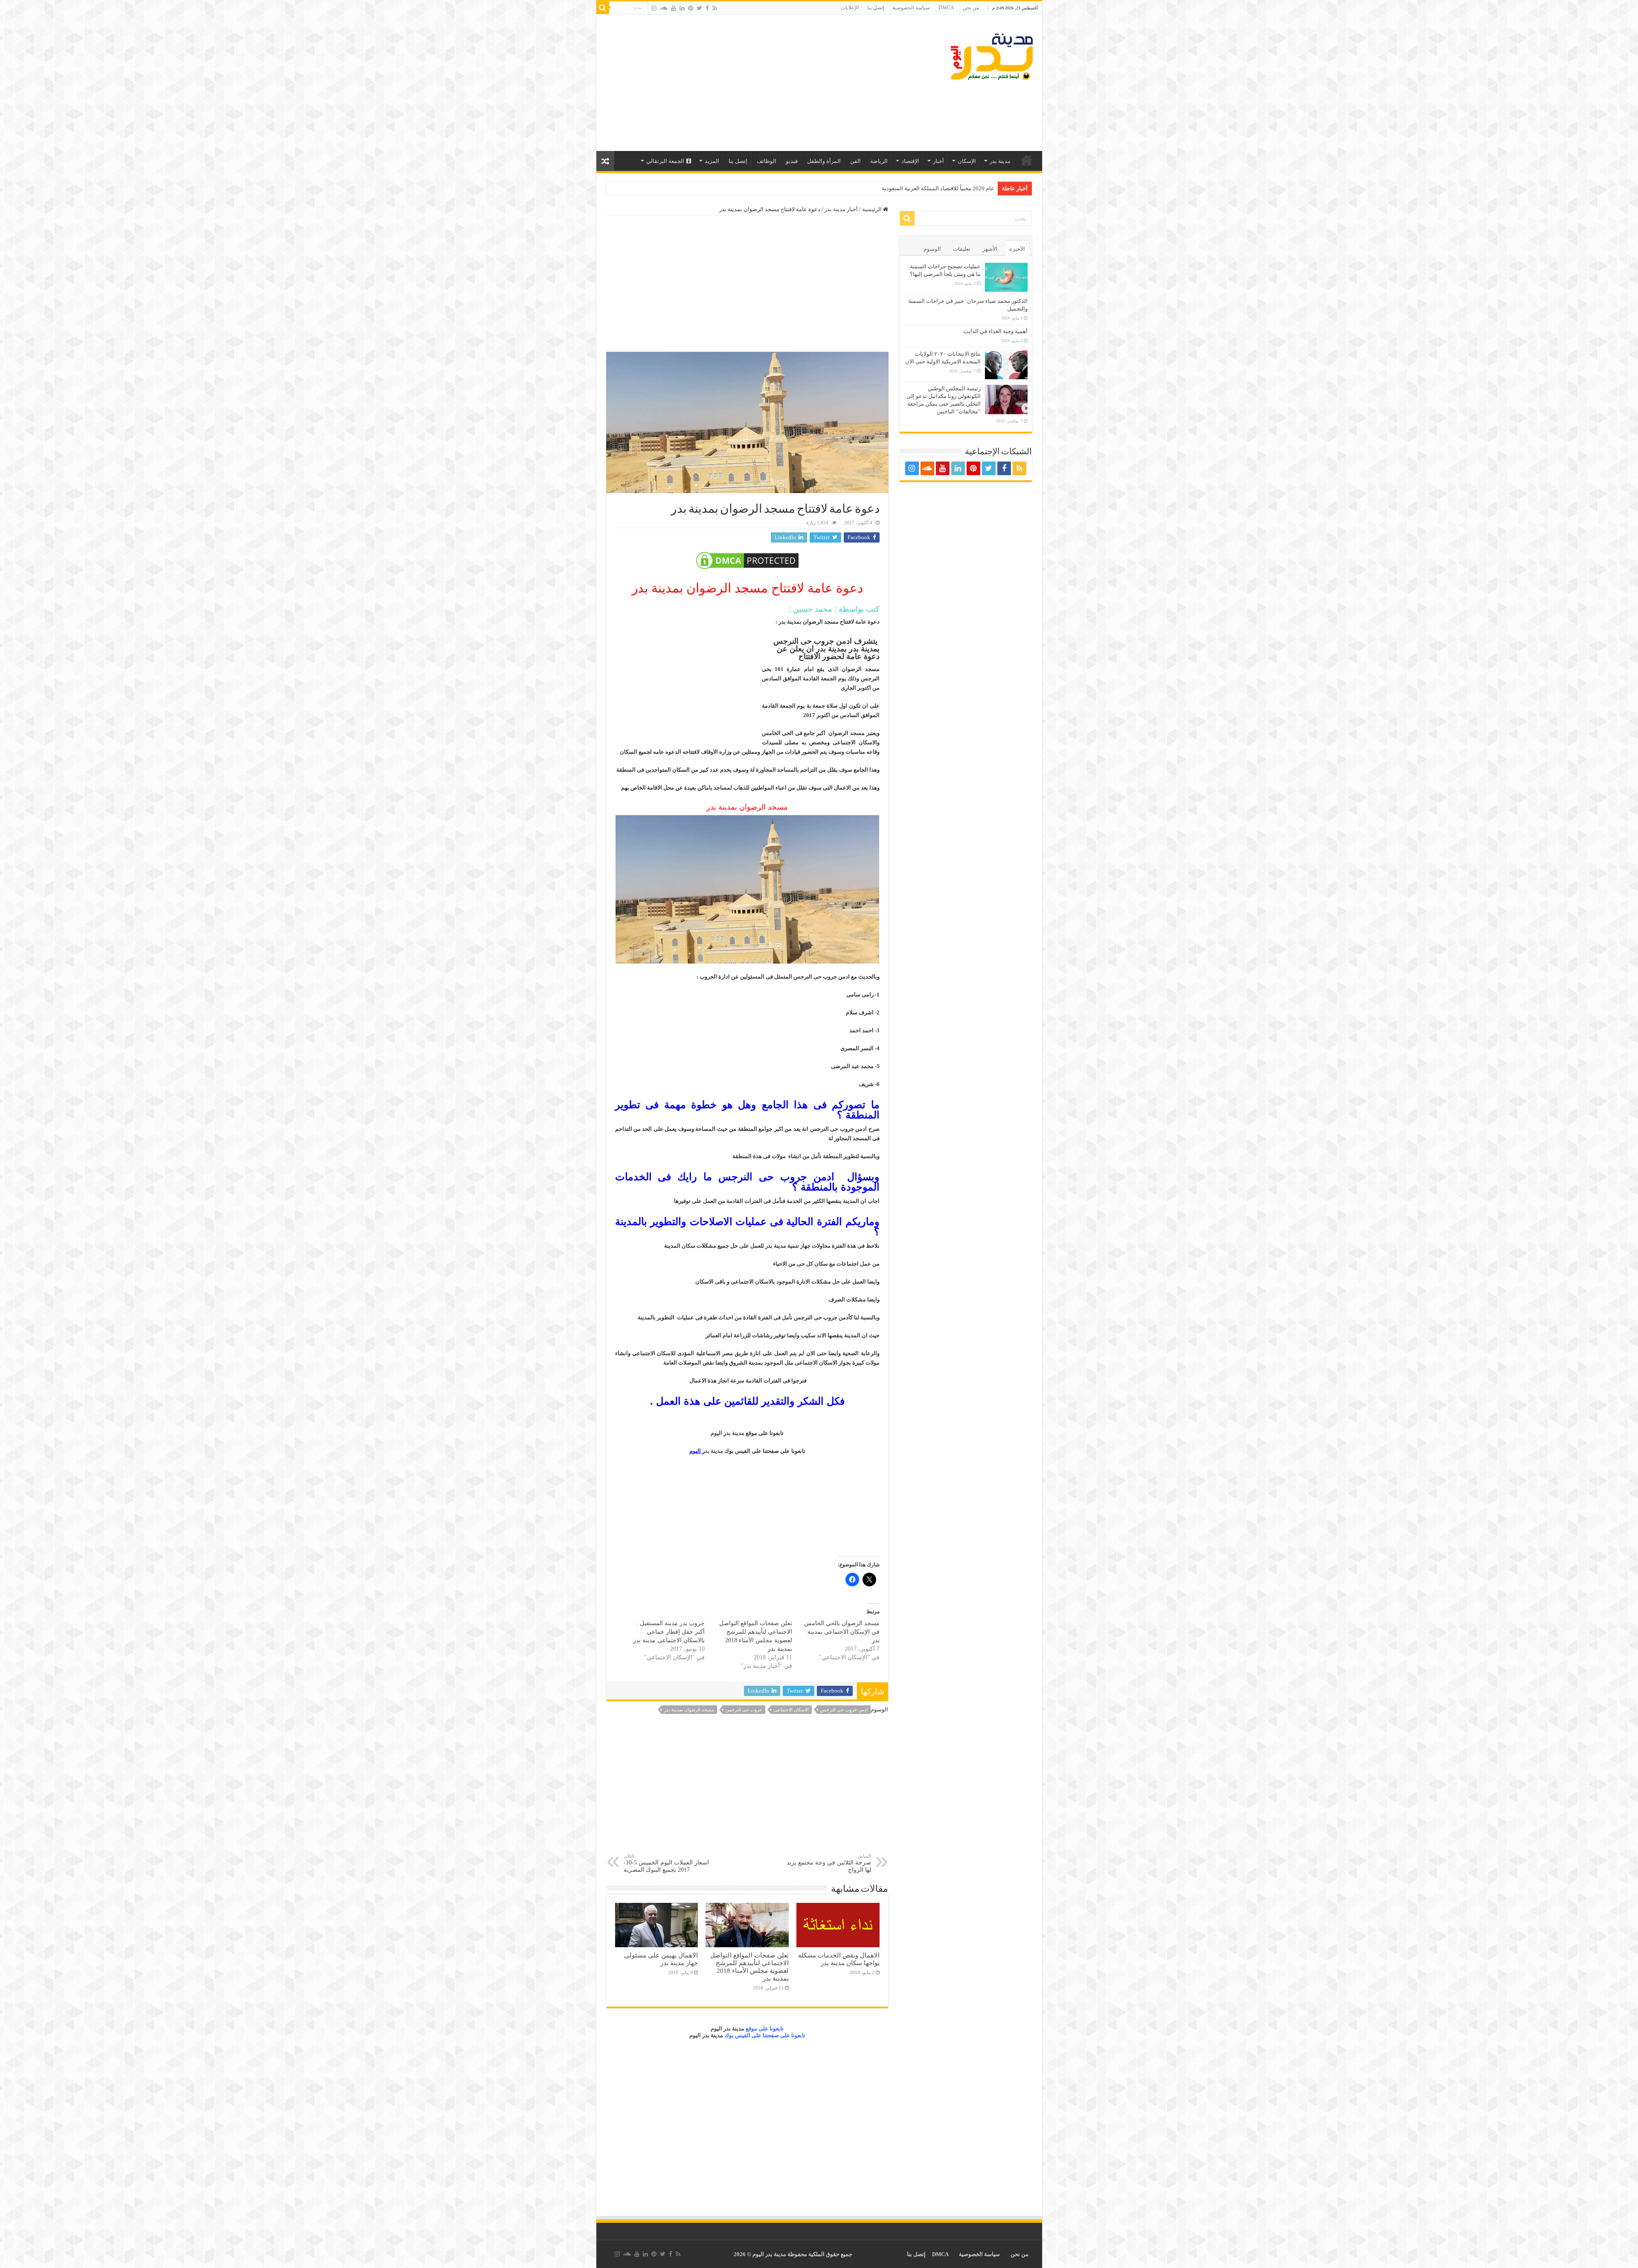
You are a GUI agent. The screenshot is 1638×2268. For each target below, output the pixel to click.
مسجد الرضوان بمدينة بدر (689, 1710)
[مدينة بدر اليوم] (992, 55)
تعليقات (962, 249)
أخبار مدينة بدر (841, 209)
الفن (855, 161)
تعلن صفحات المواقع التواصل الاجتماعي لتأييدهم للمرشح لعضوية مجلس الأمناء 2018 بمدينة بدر (749, 1967)
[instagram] (654, 8)
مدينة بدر (1000, 161)
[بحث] (603, 8)
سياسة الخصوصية (911, 8)
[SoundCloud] (664, 8)
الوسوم (932, 249)
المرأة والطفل (824, 161)
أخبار (938, 161)
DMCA (946, 8)
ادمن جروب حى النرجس (844, 1710)
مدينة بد (708, 1451)
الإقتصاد (910, 161)
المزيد (712, 161)
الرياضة (879, 161)
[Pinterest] (691, 8)
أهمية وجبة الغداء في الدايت (995, 331)
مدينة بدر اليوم (728, 1433)
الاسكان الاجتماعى (791, 1710)
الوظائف (767, 161)
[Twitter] (699, 8)
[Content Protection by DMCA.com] (747, 560)
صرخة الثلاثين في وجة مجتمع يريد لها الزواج (829, 1863)
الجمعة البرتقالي (665, 161)
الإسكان (967, 161)
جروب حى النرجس (744, 1710)
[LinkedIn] (682, 8)
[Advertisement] (758, 83)
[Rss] (715, 8)
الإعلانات (850, 8)
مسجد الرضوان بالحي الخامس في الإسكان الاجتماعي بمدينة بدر (842, 1632)
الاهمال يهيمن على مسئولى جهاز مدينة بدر (661, 1959)
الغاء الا (986, 188)
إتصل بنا (876, 8)
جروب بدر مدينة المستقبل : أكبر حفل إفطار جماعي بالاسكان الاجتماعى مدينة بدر (669, 1632)
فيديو (792, 161)
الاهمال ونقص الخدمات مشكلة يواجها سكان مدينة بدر (839, 1959)
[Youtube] (674, 8)
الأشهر (990, 249)
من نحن (971, 8)
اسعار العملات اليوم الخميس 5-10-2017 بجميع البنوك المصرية (666, 1863)
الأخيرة (1017, 249)
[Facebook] (707, 8)
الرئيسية (1027, 160)
